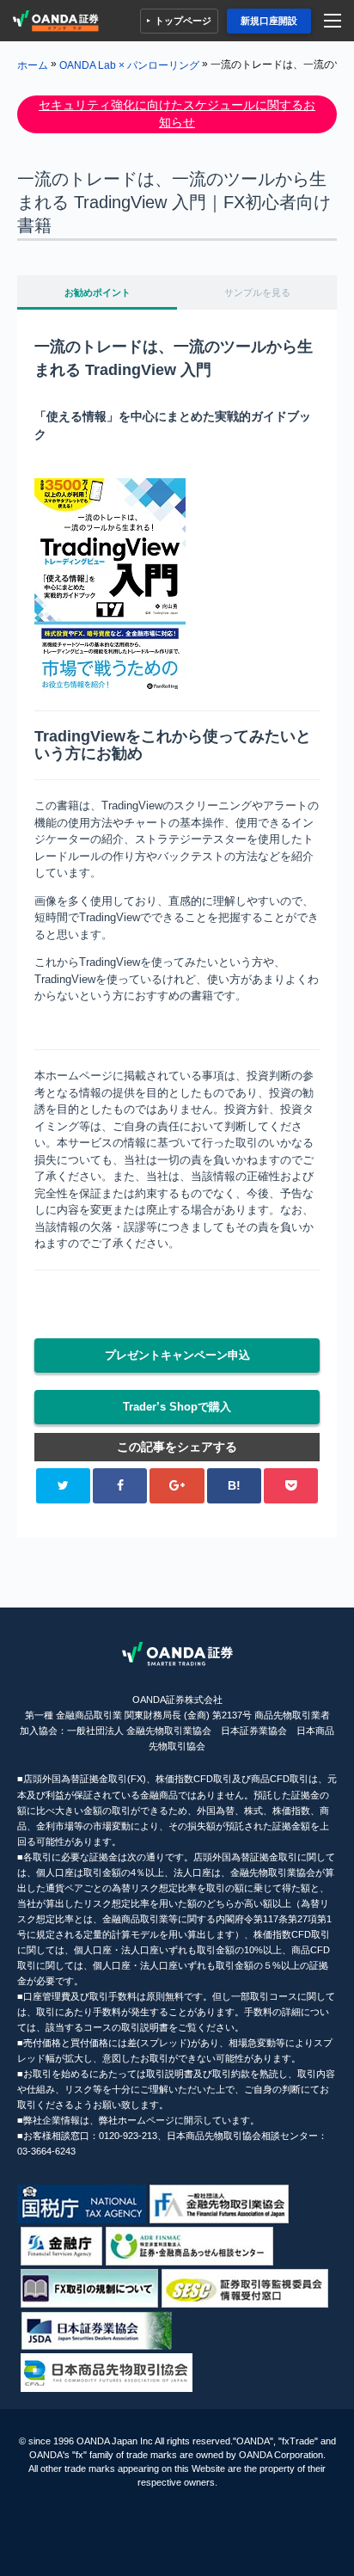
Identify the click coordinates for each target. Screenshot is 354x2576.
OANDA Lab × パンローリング (129, 65)
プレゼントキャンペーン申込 (177, 1355)
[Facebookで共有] (120, 1486)
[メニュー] (335, 21)
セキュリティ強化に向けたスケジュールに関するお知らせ (177, 114)
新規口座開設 (269, 21)
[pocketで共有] (291, 1486)
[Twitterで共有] (63, 1486)
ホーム (33, 65)
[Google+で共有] (177, 1486)
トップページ (183, 21)
